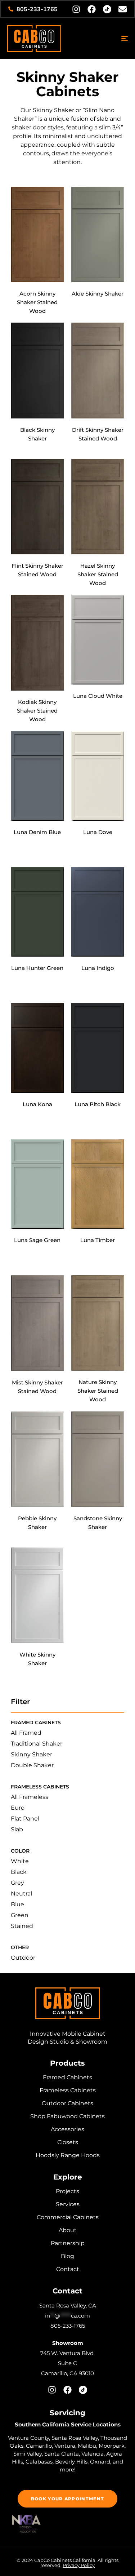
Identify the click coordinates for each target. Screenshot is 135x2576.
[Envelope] (123, 9)
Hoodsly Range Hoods (68, 2155)
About (68, 2230)
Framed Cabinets (67, 2077)
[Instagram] (76, 9)
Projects (67, 2191)
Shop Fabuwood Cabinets (67, 2116)
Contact (68, 2269)
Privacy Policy (79, 2565)
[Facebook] (92, 9)
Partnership (68, 2243)
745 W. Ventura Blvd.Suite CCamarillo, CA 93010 (67, 2363)
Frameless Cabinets (68, 2090)
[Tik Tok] (107, 9)
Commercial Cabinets (68, 2217)
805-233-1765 (68, 2326)
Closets (68, 2142)
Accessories (67, 2129)
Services (68, 2204)
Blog (67, 2256)
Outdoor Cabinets (67, 2103)
